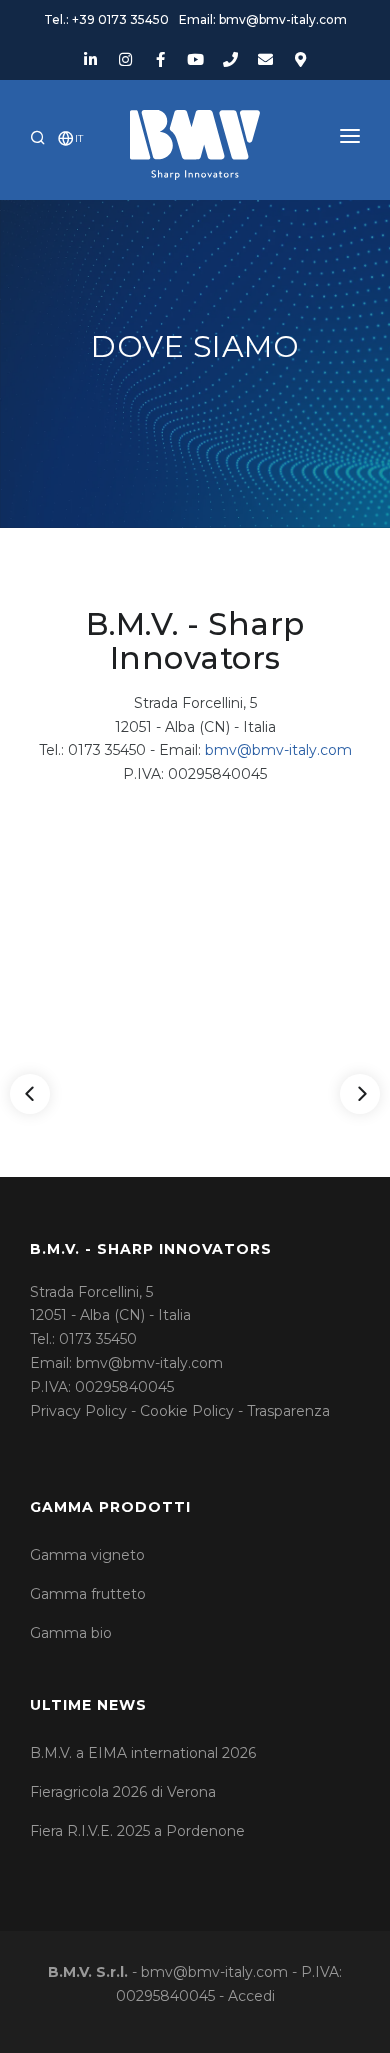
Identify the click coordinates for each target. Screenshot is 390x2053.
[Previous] (30, 1094)
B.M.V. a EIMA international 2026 (143, 1753)
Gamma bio (71, 1633)
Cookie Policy (187, 1411)
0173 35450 (98, 1339)
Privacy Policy (78, 1411)
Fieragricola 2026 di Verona (123, 1792)
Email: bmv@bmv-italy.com (263, 19)
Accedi (251, 1996)
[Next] (360, 1094)
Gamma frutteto (88, 1594)
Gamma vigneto (87, 1555)
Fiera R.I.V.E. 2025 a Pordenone (137, 1831)
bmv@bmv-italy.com (278, 750)
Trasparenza (288, 1411)
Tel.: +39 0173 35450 (106, 19)
